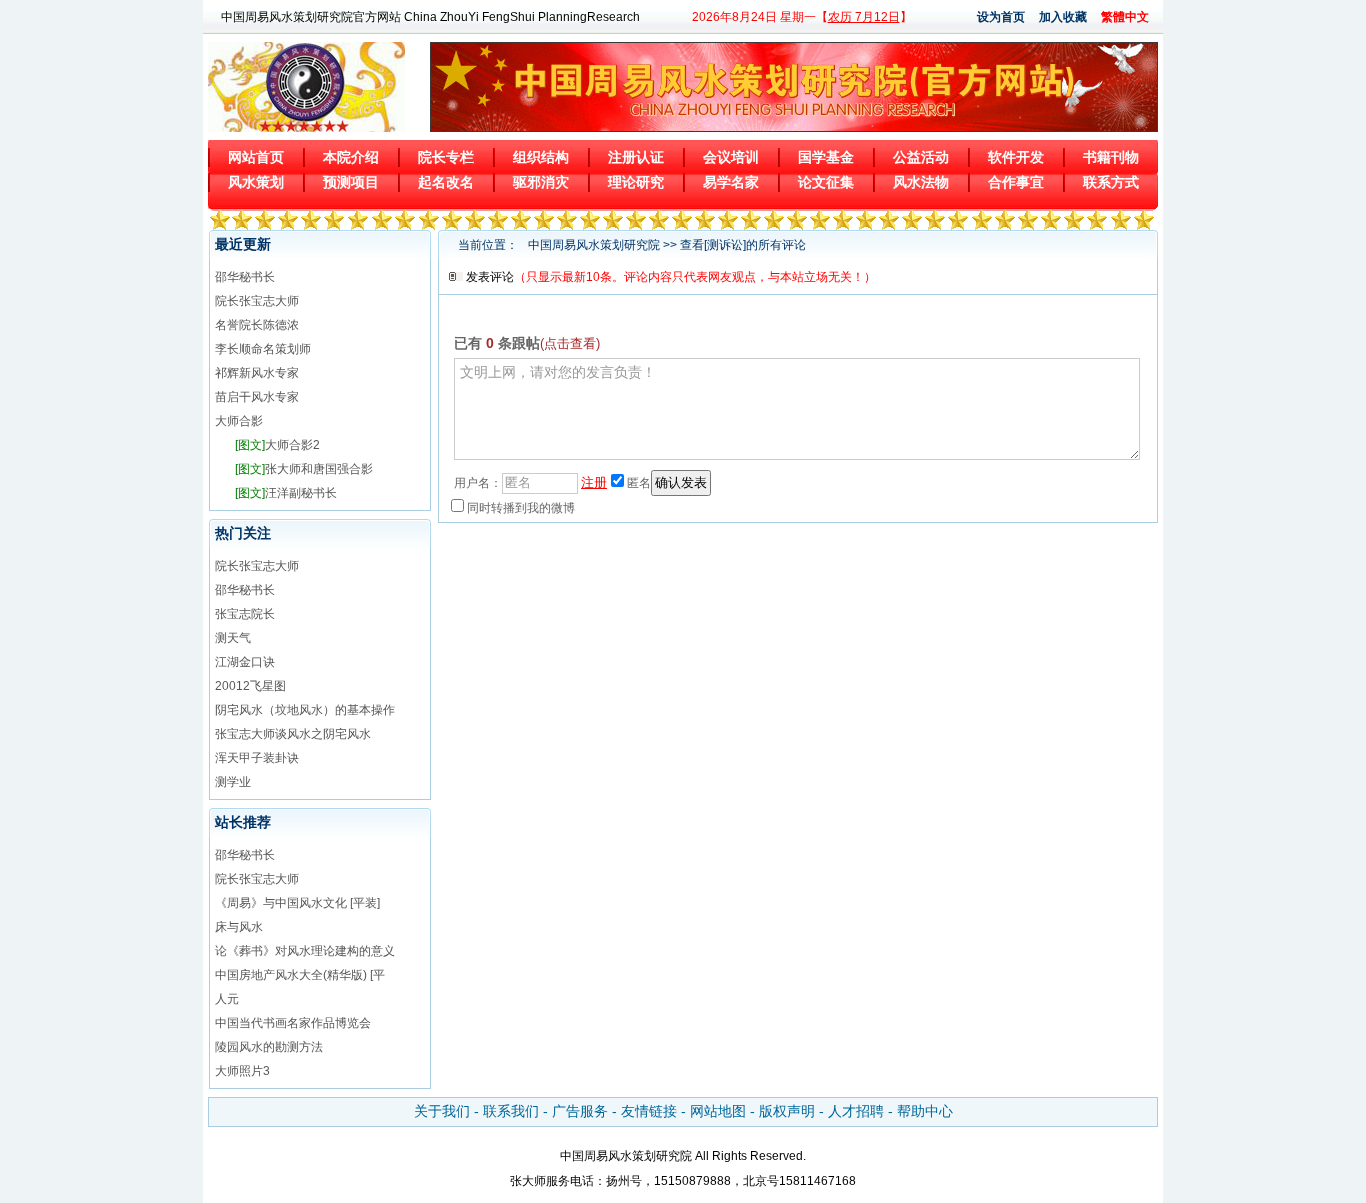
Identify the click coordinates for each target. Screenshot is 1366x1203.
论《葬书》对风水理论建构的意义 (305, 951)
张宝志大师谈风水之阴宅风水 (293, 734)
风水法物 (921, 182)
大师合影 (239, 421)
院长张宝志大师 (257, 301)
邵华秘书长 (245, 277)
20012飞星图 (250, 686)
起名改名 (446, 182)
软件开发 (1016, 157)
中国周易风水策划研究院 (594, 245)
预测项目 (351, 182)
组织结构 (541, 157)
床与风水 (239, 927)
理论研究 (636, 182)
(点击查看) (570, 343)
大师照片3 (242, 1071)
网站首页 (256, 157)
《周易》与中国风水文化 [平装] (297, 903)
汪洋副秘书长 (286, 493)
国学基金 (826, 157)
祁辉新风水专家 (257, 373)
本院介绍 (351, 157)
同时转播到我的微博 (521, 508)
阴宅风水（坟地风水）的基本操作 (305, 710)
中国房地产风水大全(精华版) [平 (300, 975)
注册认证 (636, 157)
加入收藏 (1063, 17)
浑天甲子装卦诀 (257, 758)
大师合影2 (277, 445)
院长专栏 (446, 157)
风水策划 (256, 182)
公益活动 (921, 157)
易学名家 (731, 182)
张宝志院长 (245, 614)
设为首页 (1001, 17)
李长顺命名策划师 (263, 349)
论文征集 (826, 182)
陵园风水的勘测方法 (269, 1047)
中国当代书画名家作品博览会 (293, 1023)
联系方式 (1111, 182)
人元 (227, 999)
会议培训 (731, 157)
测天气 (233, 638)
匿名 (639, 483)
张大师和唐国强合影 (304, 469)
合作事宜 (1016, 182)
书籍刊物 (1111, 157)
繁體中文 (1125, 17)
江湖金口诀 (245, 662)
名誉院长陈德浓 (257, 325)
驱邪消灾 (541, 182)
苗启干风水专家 (257, 397)
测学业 (233, 782)
